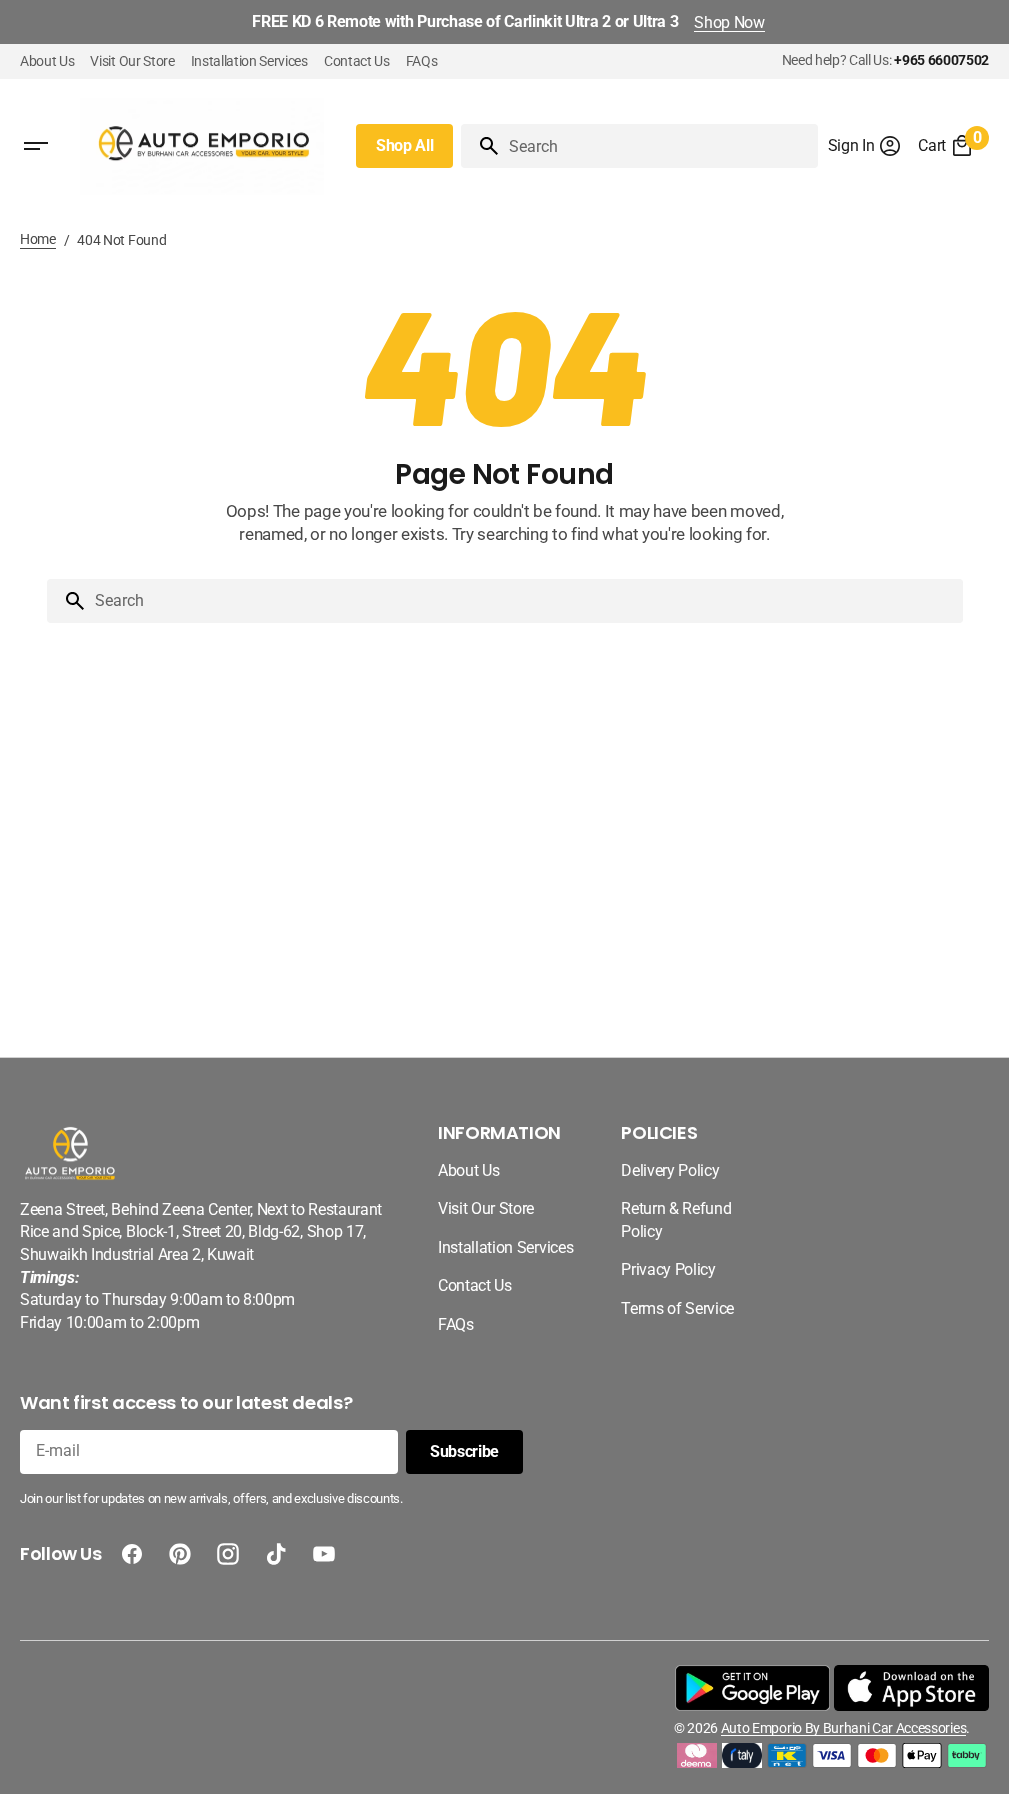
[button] (865, 146)
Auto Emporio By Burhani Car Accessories (843, 1728)
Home (38, 239)
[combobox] (659, 146)
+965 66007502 (941, 60)
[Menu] (36, 146)
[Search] (481, 146)
